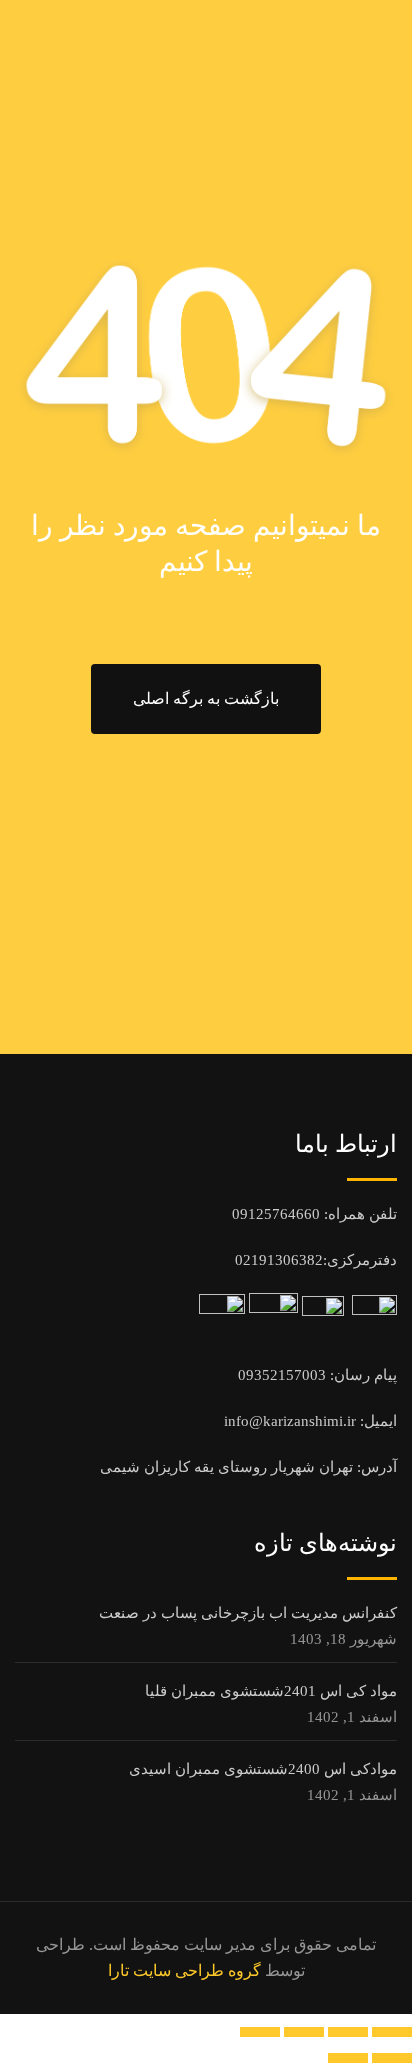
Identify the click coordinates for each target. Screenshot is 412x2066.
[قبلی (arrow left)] (392, 2058)
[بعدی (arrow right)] (348, 2058)
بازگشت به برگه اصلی (206, 698)
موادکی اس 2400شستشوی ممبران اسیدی (263, 1769)
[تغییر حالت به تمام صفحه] (348, 2032)
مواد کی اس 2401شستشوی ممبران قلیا (271, 1691)
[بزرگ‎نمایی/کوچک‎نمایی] (392, 2032)
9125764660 (280, 1214)
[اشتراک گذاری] (304, 2032)
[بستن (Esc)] (260, 2032)
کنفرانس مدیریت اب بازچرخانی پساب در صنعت (248, 1613)
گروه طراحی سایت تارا (184, 1970)
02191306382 (279, 1260)
